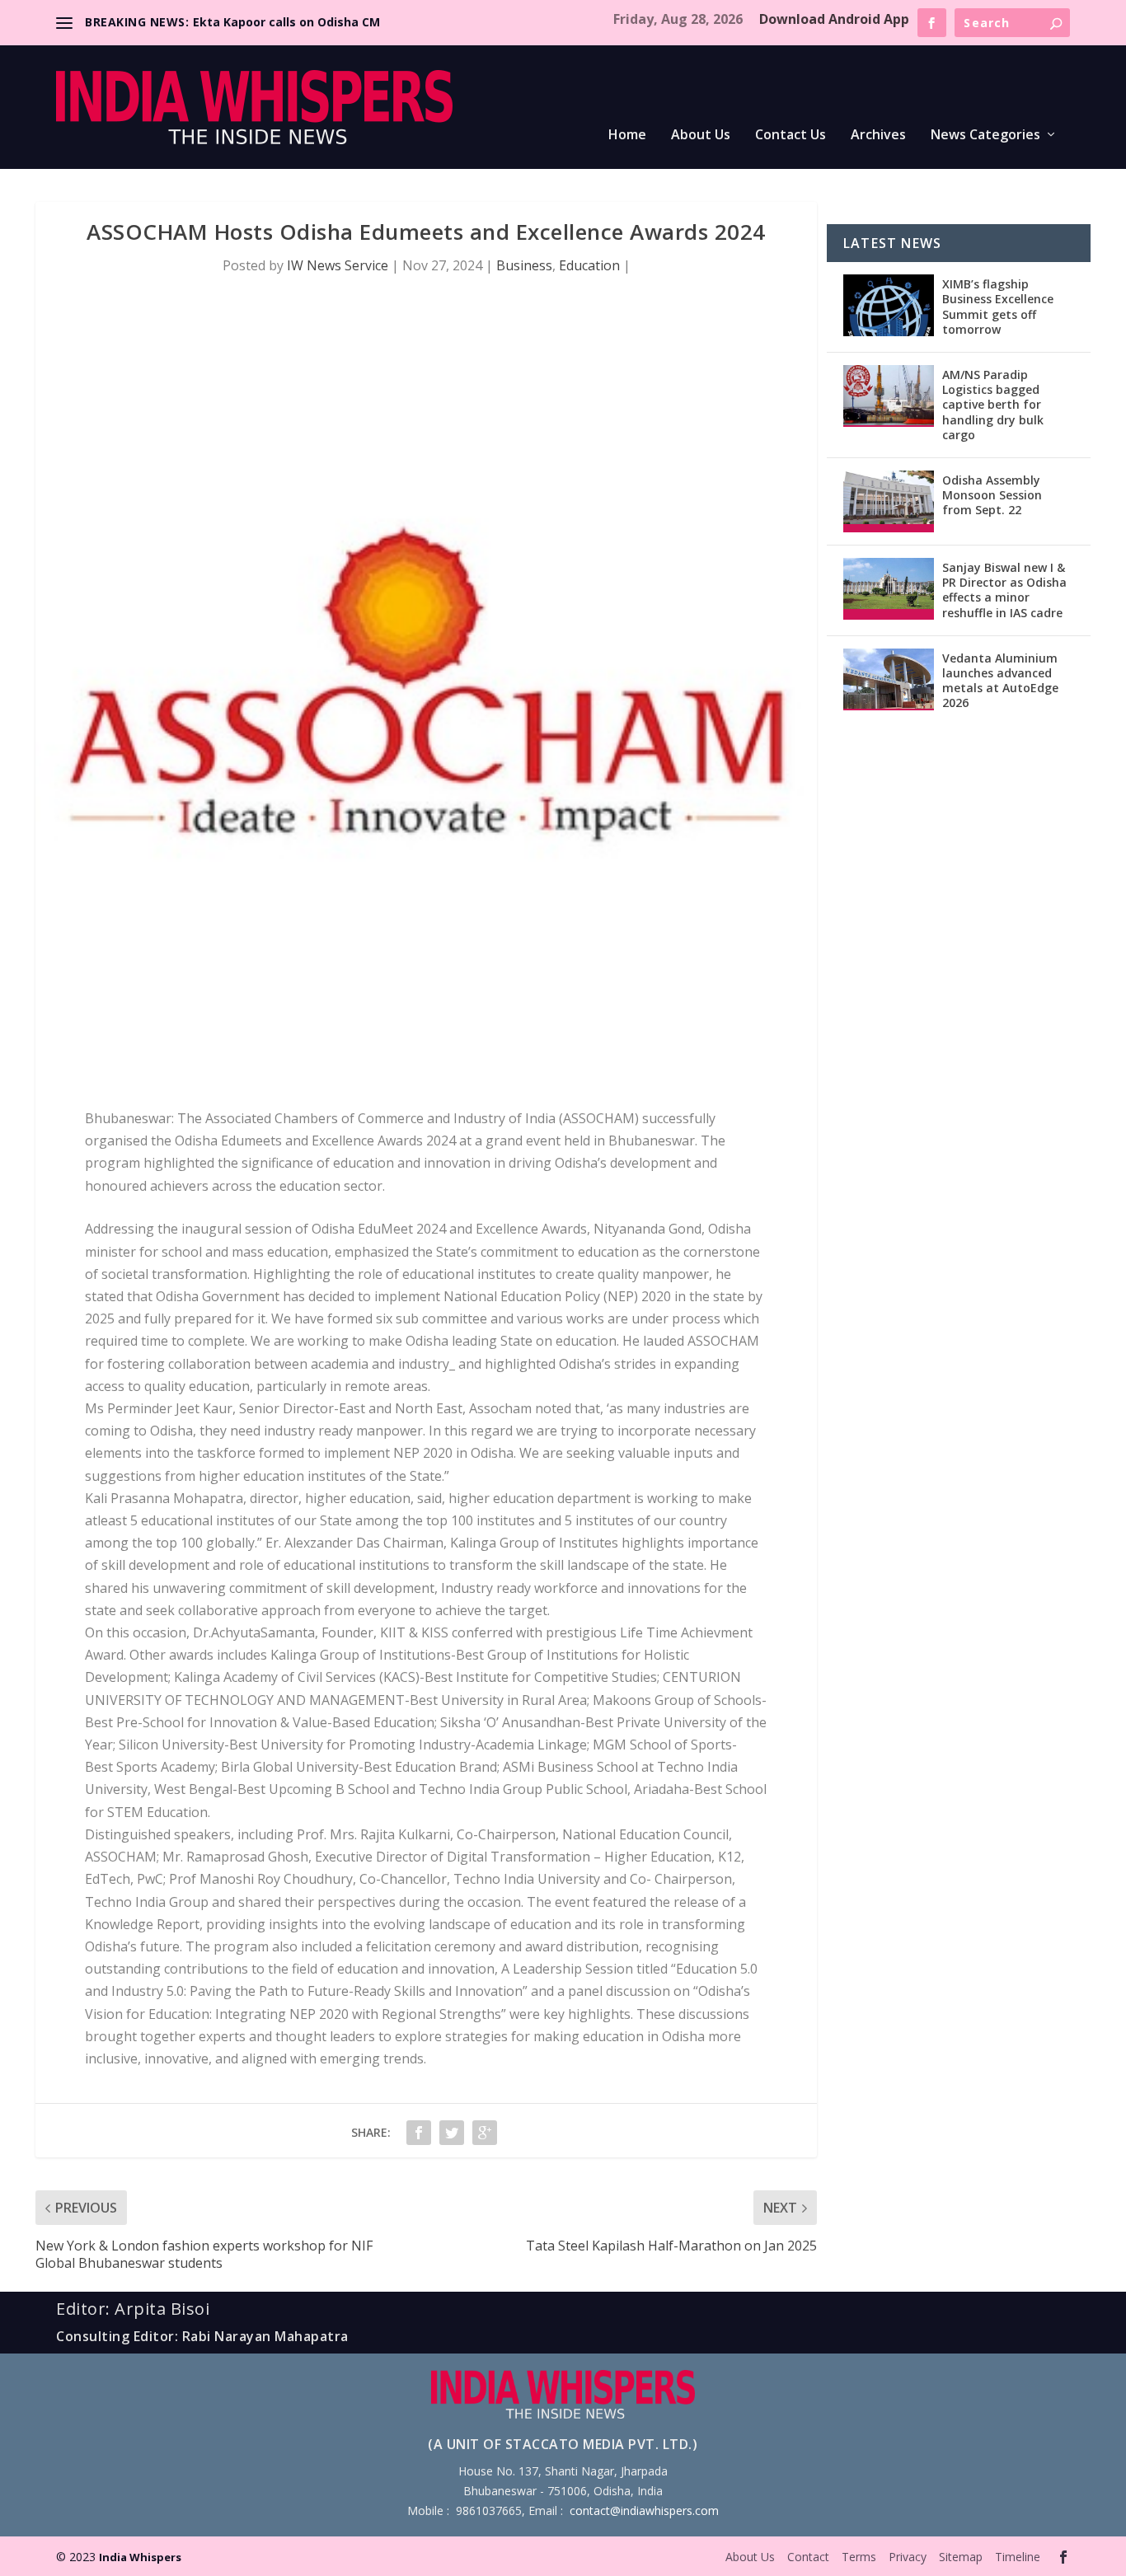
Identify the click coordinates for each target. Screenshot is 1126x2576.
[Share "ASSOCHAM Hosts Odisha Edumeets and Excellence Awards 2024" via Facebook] (419, 2133)
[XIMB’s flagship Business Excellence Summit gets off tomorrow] (889, 305)
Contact (808, 2557)
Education (589, 265)
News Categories (985, 136)
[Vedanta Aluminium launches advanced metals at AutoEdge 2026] (889, 679)
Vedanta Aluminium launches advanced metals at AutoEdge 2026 (1000, 681)
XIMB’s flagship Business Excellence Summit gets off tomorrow (998, 307)
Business (524, 265)
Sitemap (961, 2557)
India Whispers (140, 2557)
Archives (878, 136)
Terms (859, 2557)
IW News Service (338, 265)
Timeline (1018, 2557)
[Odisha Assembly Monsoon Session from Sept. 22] (889, 501)
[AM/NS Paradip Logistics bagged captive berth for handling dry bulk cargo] (889, 396)
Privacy (908, 2557)
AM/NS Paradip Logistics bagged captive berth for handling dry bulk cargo (993, 405)
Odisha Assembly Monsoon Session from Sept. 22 (992, 495)
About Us (701, 136)
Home (627, 136)
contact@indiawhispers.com (644, 2510)
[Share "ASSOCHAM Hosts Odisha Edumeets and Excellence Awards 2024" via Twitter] (452, 2133)
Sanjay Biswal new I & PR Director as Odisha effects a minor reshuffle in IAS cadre (1004, 590)
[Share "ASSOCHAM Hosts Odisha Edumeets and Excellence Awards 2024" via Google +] (485, 2133)
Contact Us (791, 136)
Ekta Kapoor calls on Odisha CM (286, 22)
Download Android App (834, 19)
